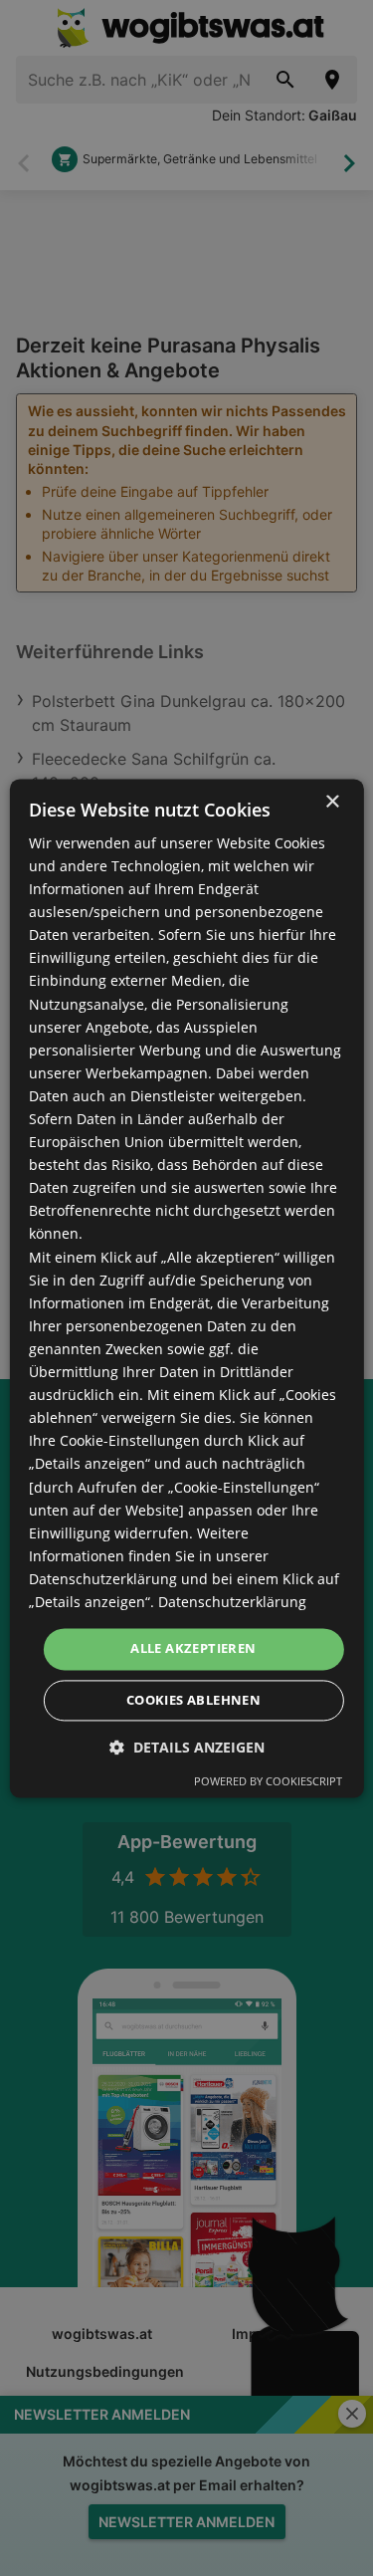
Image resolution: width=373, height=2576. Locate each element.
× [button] (332, 802)
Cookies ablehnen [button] (193, 1700)
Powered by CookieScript (268, 1781)
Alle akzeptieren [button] (193, 1648)
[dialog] (186, 1288)
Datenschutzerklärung (232, 1602)
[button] (187, 1747)
